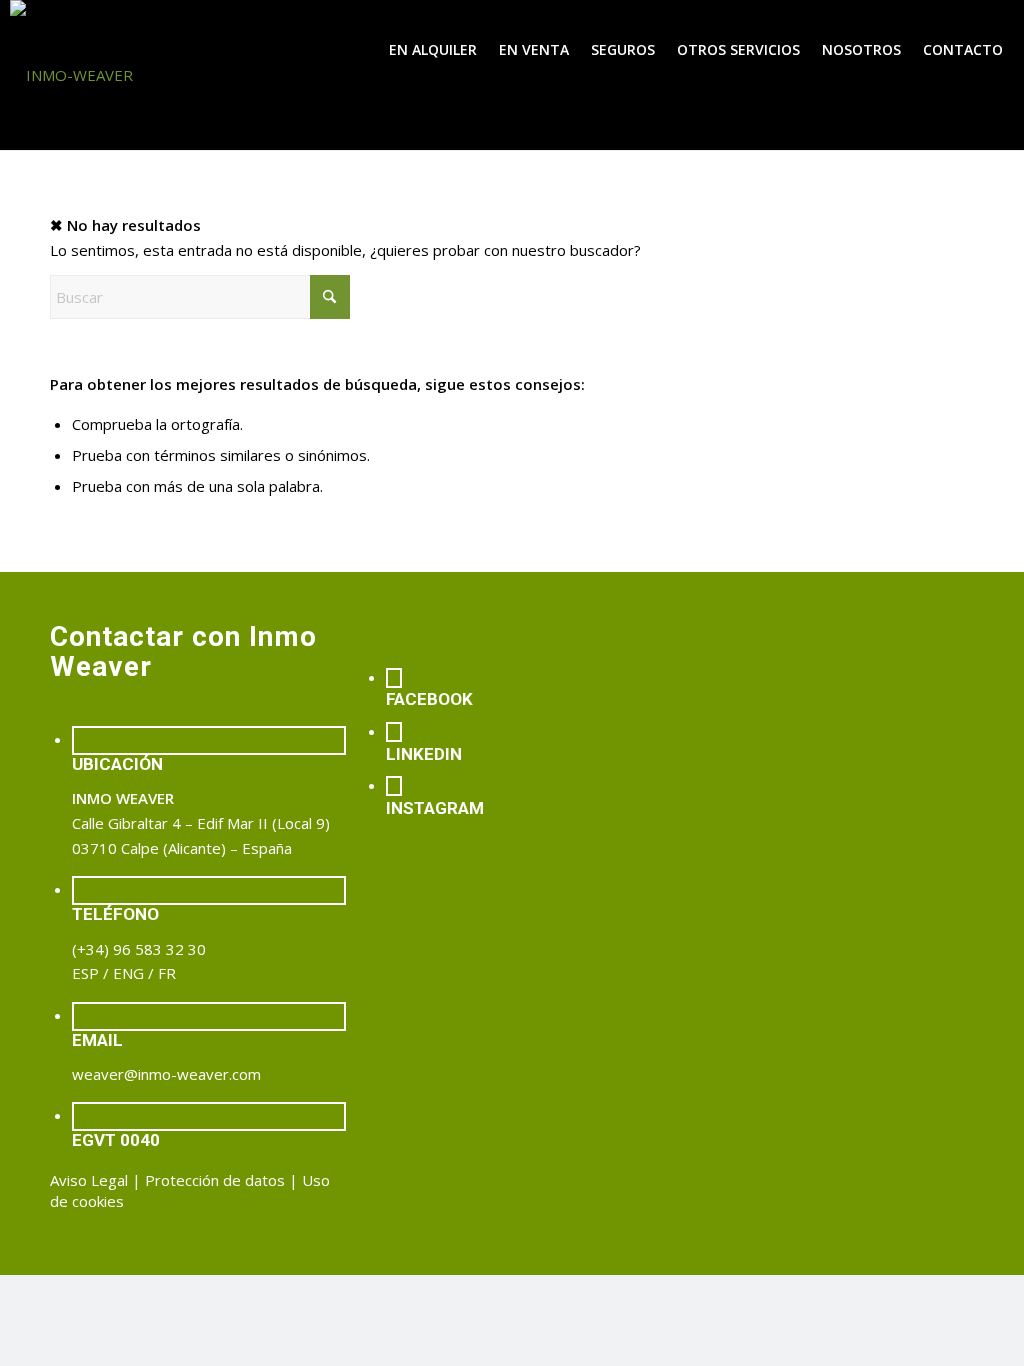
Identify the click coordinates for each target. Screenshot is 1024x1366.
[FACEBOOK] (394, 678)
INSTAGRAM (435, 808)
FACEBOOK (429, 699)
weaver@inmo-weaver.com (166, 1074)
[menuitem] (433, 50)
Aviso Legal (89, 1180)
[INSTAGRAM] (394, 786)
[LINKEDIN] (394, 732)
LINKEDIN (424, 754)
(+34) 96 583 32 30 (139, 949)
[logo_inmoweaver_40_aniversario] (160, 75)
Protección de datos (215, 1180)
